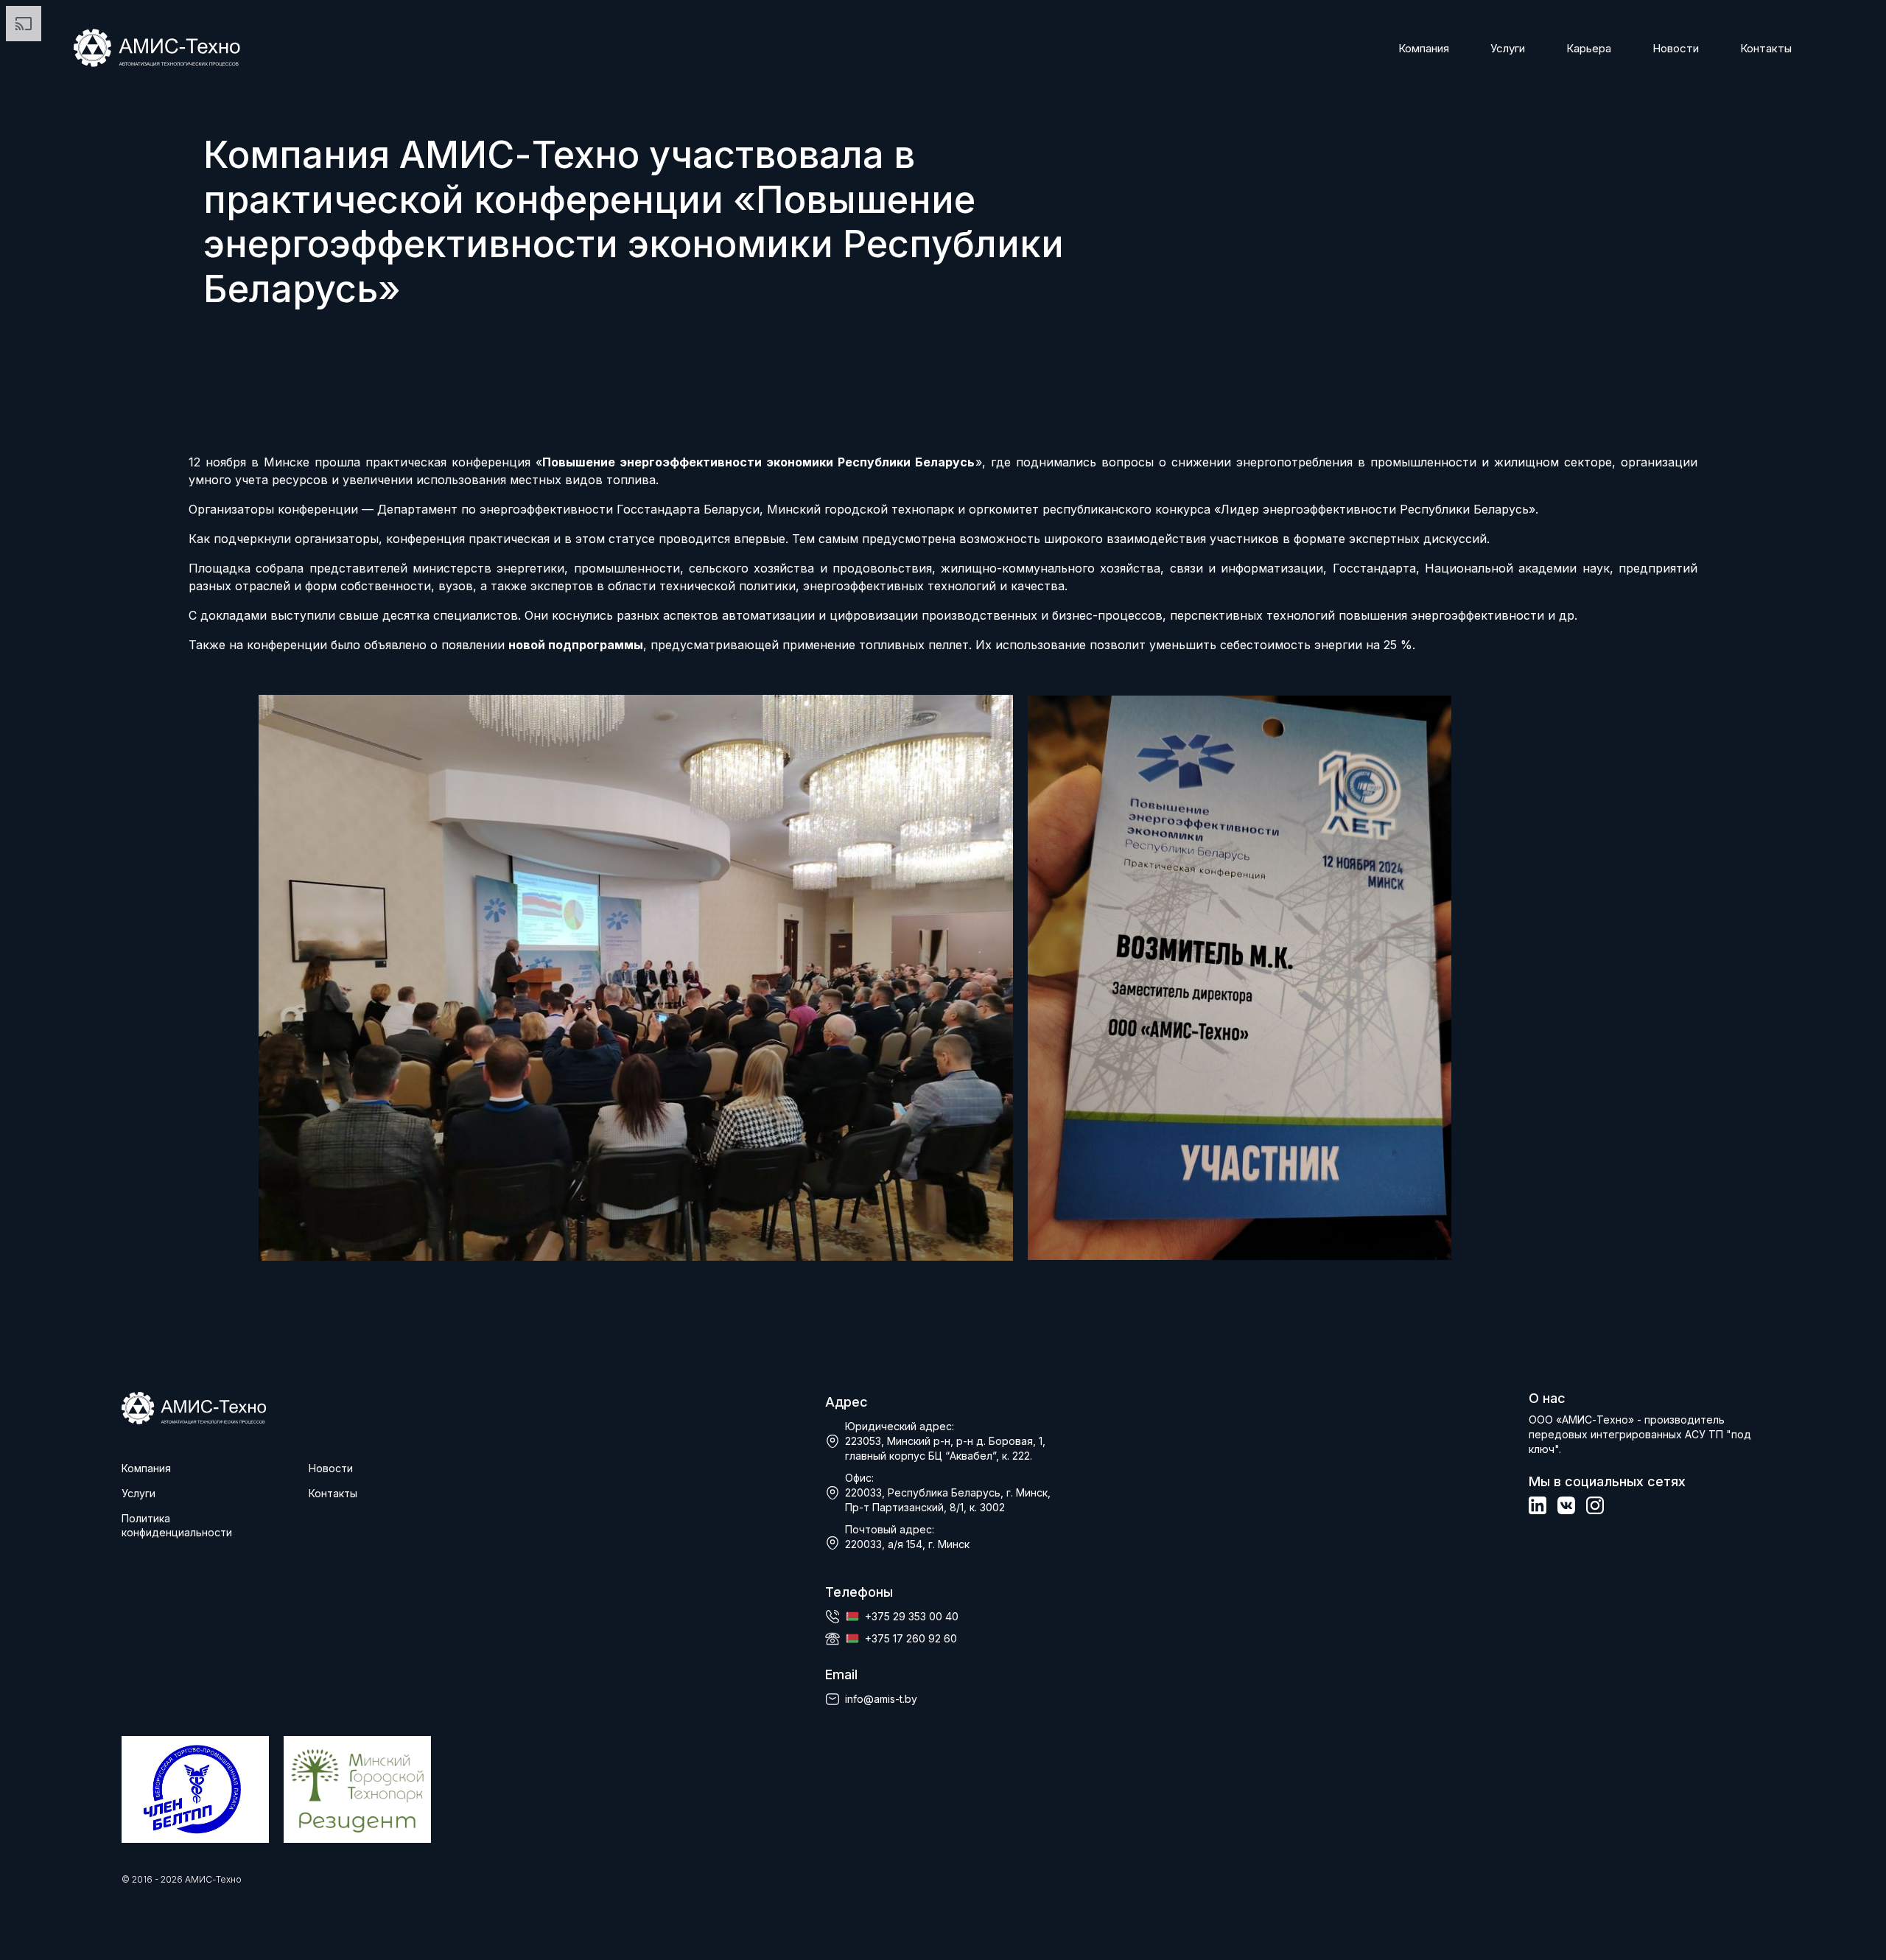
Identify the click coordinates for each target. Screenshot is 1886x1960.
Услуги (1508, 48)
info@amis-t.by (881, 1699)
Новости (1676, 48)
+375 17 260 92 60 (911, 1638)
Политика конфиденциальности (177, 1525)
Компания (1424, 48)
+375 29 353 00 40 (912, 1616)
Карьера (1589, 48)
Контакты (1766, 48)
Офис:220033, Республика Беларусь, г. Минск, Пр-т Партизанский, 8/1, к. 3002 (948, 1492)
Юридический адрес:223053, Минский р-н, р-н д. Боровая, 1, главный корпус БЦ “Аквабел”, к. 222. (945, 1441)
